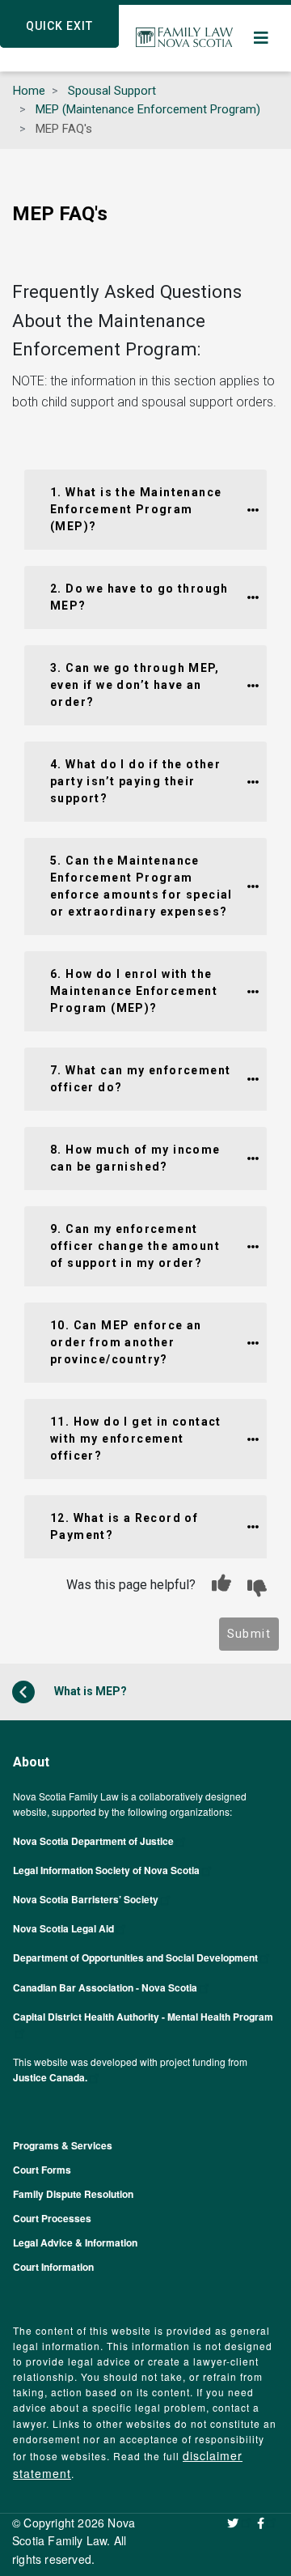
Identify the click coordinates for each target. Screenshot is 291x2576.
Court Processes (52, 2218)
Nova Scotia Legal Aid (63, 1928)
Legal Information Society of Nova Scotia (106, 1870)
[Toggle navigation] (262, 38)
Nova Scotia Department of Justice (93, 1841)
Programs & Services (63, 2145)
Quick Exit (59, 26)
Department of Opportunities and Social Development (135, 1958)
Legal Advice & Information (75, 2242)
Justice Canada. (50, 2077)
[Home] (184, 38)
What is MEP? (89, 1690)
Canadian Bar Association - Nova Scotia (105, 1987)
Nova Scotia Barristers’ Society (86, 1899)
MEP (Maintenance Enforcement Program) (148, 109)
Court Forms (42, 2170)
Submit (249, 1634)
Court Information (53, 2267)
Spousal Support (112, 91)
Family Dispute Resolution (73, 2194)
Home (29, 91)
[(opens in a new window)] (240, 2523)
